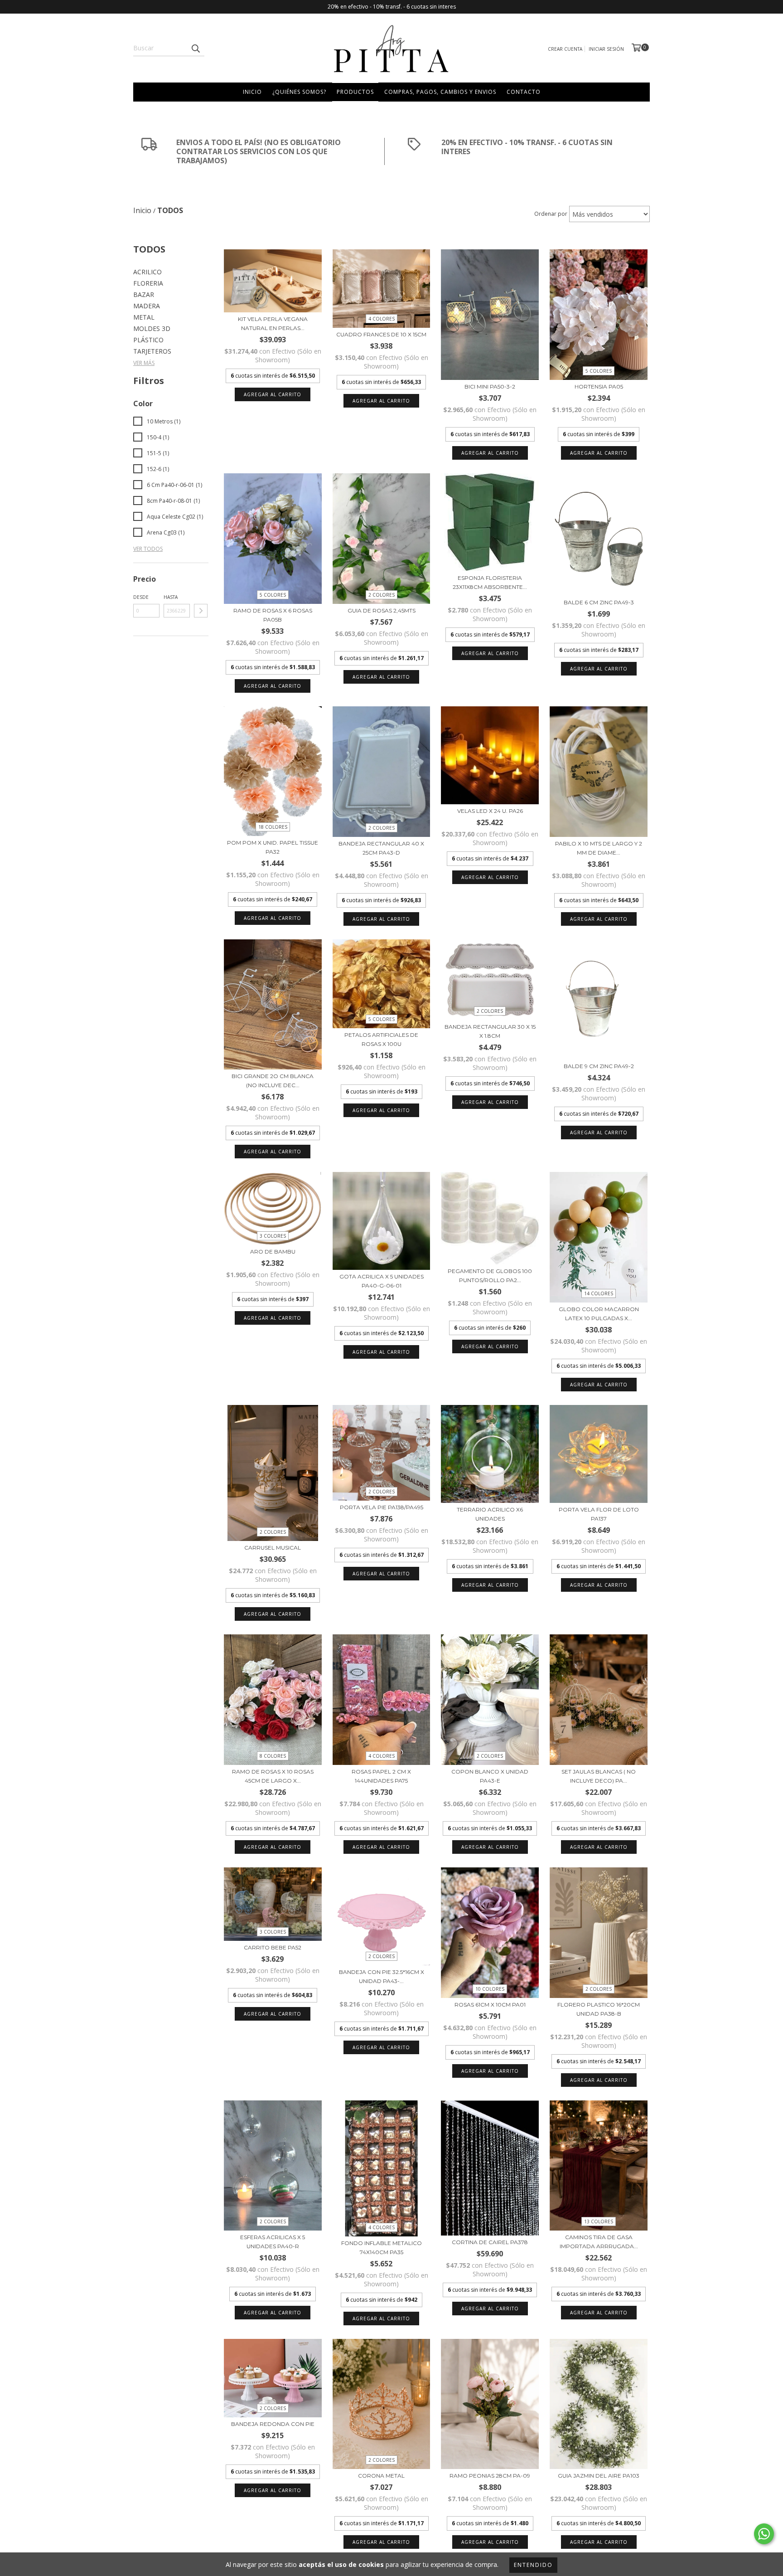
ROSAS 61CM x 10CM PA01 (490, 2005)
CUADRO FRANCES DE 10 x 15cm (381, 334)
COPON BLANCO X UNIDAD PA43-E (490, 1776)
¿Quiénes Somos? (299, 92)
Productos (355, 92)
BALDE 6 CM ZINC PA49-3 (599, 602)
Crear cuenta (565, 49)
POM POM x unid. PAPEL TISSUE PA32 (273, 847)
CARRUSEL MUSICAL (273, 1548)
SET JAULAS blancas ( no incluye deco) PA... (599, 1776)
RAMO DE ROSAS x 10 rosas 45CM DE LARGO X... (273, 1776)
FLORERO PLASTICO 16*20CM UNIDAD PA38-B (599, 2009)
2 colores (382, 595)
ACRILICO (147, 272)
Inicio (252, 92)
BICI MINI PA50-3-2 (490, 386)
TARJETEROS (152, 351)
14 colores (599, 1293)
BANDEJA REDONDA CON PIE (273, 2424)
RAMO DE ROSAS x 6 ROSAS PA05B (273, 615)
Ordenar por (551, 214)
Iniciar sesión (606, 49)
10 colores (490, 1989)
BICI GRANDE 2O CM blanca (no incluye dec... (273, 1081)
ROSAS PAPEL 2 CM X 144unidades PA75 (381, 1776)
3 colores (273, 1236)
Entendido (533, 2565)
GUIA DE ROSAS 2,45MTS (382, 610)
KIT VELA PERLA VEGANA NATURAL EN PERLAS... (273, 323)
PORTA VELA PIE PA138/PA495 (382, 1507)
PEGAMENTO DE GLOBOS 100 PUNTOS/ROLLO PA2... (490, 1276)
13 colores (599, 2221)
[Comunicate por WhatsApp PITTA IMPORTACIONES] (764, 2534)
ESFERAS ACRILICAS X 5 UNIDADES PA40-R (273, 2242)
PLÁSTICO (148, 340)
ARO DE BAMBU (273, 1252)
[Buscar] (195, 48)
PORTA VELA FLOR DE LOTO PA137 (599, 1514)
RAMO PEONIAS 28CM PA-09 (490, 2476)
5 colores (599, 371)
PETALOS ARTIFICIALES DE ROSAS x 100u (381, 1039)
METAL (144, 317)
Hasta (171, 597)
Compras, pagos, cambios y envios (440, 92)
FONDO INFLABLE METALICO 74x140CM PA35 (382, 2248)
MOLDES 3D (152, 328)
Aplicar (201, 611)
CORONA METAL (381, 2476)
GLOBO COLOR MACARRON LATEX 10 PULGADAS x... (599, 1314)
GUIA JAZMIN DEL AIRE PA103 (599, 2476)
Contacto (524, 92)
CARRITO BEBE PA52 (273, 1947)
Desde (141, 597)
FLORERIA (148, 283)
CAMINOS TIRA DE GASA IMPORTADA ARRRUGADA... (599, 2242)
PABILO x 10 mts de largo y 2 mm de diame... (599, 848)
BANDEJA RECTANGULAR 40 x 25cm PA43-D (381, 848)
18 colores (273, 827)
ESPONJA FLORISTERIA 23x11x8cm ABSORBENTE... (490, 582)
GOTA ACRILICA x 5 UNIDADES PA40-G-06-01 (382, 1281)
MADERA (147, 306)
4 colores (382, 319)
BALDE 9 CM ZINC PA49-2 (599, 1066)
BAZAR (144, 294)
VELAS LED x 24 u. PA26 (490, 811)
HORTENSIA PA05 (599, 386)
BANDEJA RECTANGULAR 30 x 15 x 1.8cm (490, 1031)
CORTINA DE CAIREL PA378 (490, 2242)
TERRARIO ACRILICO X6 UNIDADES (490, 1514)
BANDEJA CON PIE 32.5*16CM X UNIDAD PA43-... (382, 1976)
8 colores (273, 1756)
